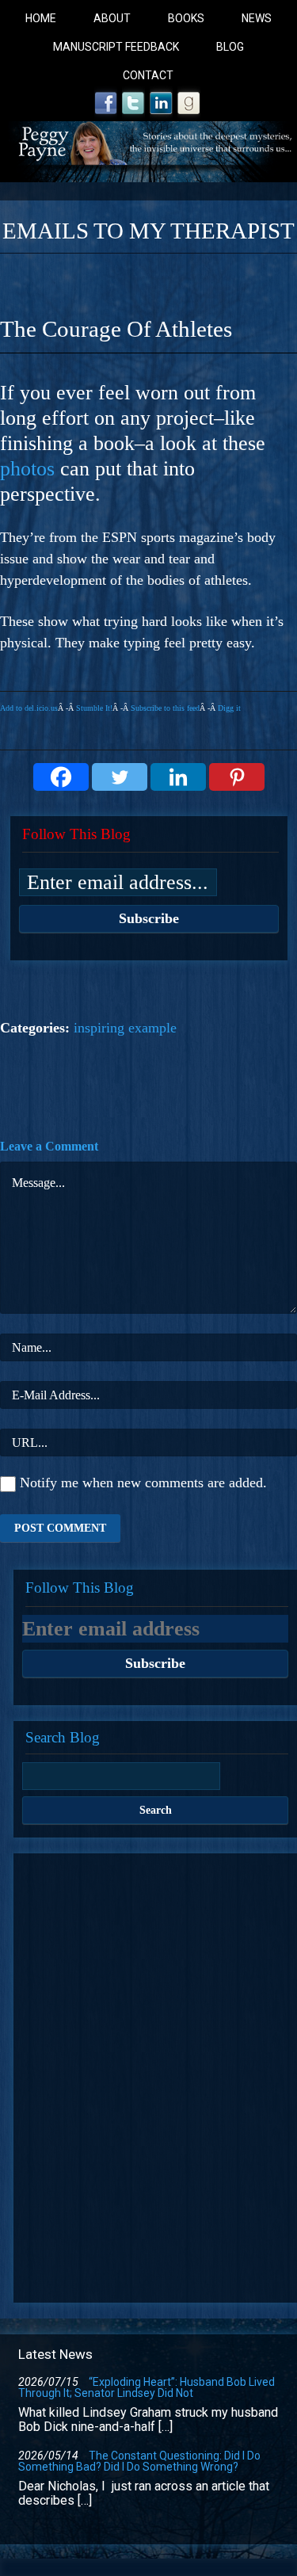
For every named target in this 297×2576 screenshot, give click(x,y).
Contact (148, 75)
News (257, 18)
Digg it (229, 708)
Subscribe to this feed (165, 708)
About (112, 18)
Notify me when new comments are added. (143, 1483)
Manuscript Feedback (116, 47)
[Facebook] (61, 777)
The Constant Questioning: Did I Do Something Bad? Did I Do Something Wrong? (139, 2461)
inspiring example (125, 1028)
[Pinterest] (237, 777)
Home (41, 18)
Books (186, 18)
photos (27, 469)
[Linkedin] (178, 777)
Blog (230, 47)
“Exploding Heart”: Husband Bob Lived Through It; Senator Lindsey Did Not (147, 2387)
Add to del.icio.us (29, 708)
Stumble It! (94, 708)
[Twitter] (120, 777)
